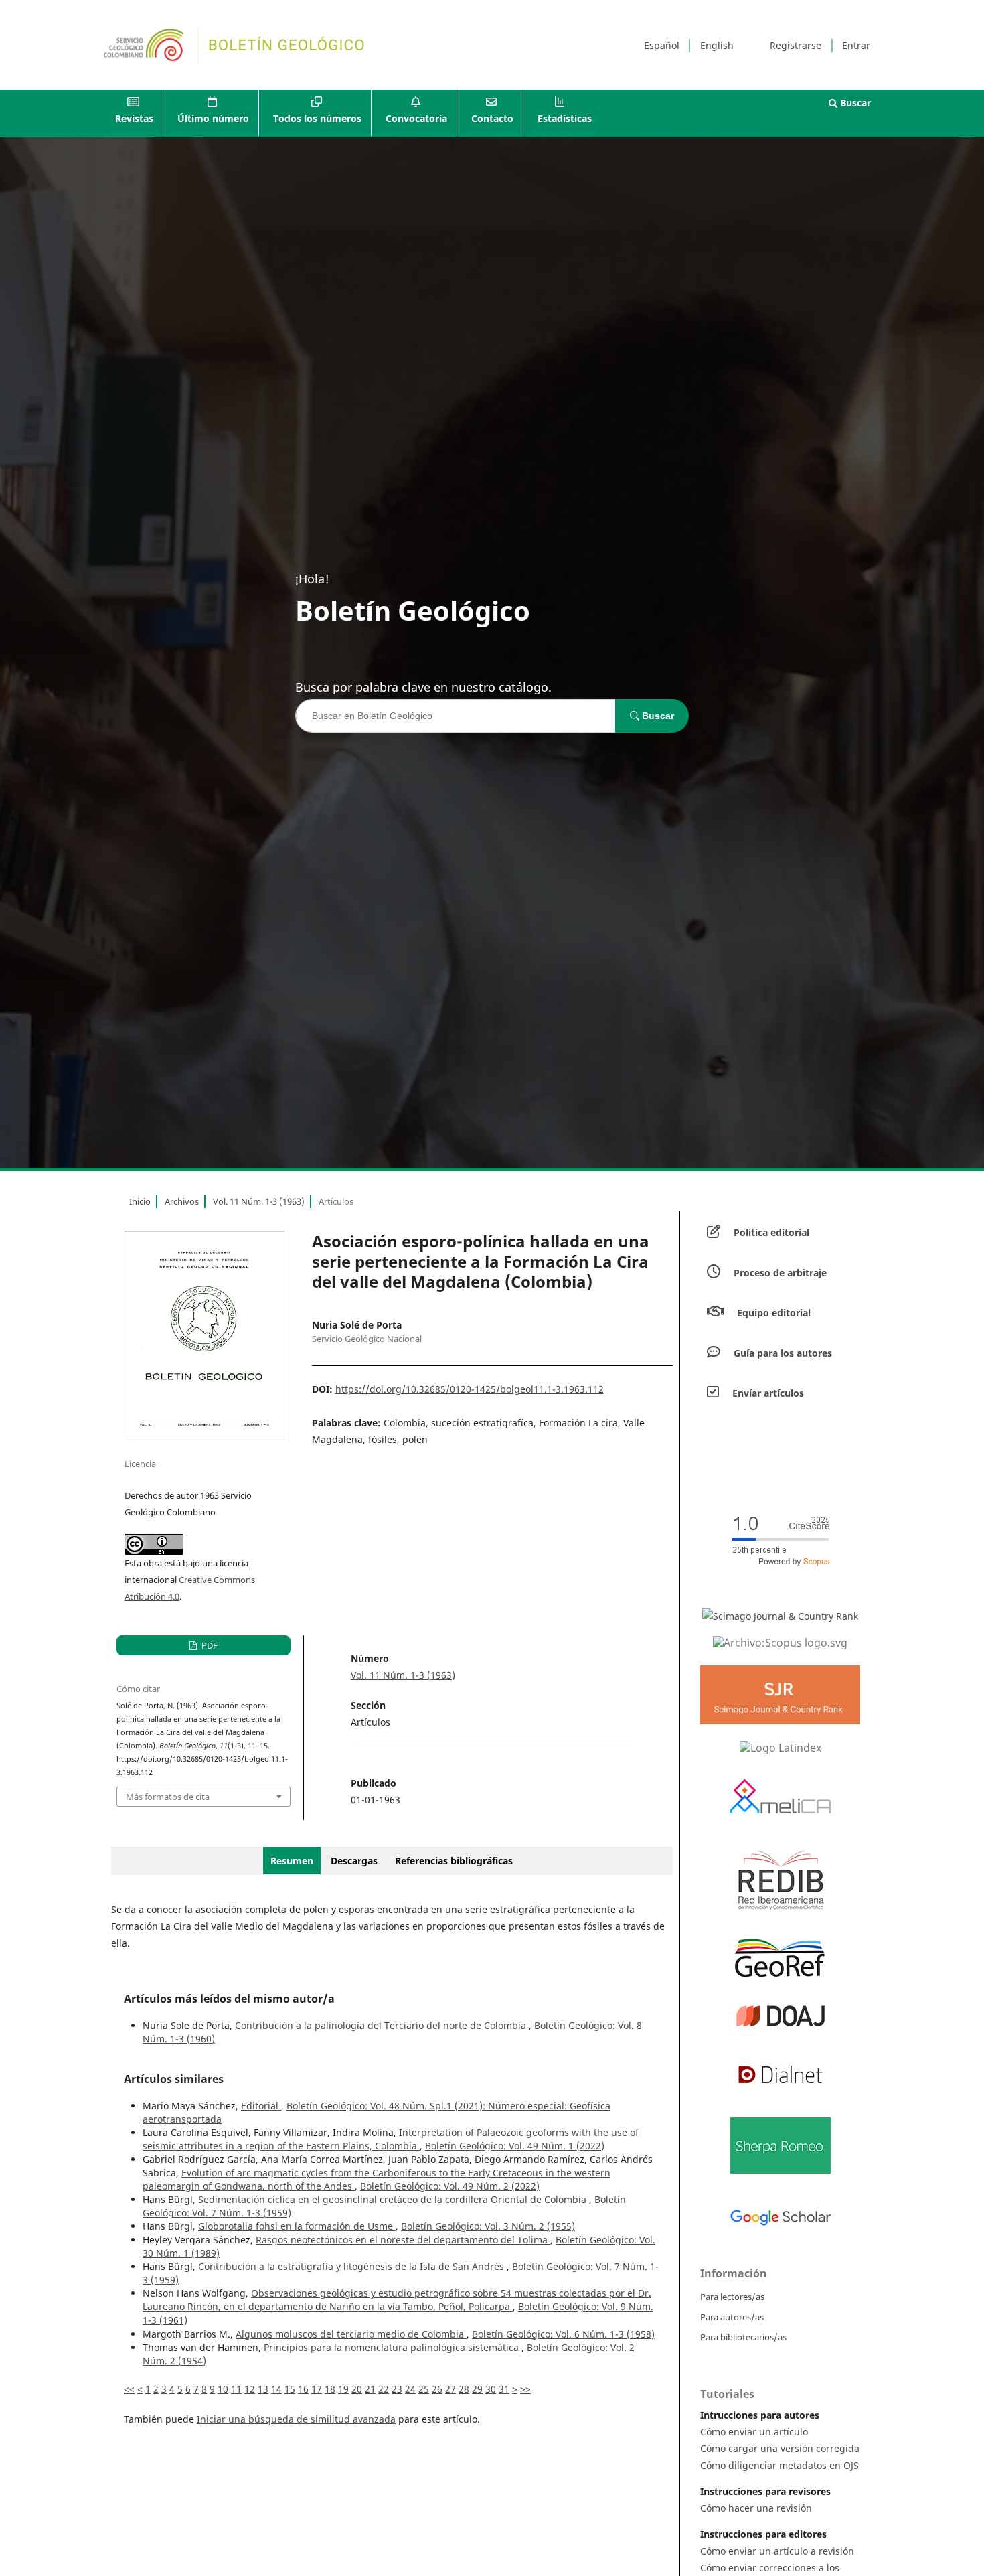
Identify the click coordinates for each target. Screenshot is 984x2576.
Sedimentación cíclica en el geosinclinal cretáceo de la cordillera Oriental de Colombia (394, 2199)
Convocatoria (416, 118)
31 (504, 2389)
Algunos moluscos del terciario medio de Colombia (351, 2334)
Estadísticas (565, 118)
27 (450, 2389)
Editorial (261, 2106)
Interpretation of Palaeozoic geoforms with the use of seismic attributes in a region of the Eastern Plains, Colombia (391, 2139)
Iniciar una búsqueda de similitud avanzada (296, 2419)
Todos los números (317, 118)
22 (384, 2389)
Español (662, 45)
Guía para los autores (783, 1353)
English (717, 45)
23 (397, 2389)
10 (223, 2389)
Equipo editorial (774, 1313)
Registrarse (796, 45)
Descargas (354, 1861)
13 (263, 2389)
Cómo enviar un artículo (754, 2432)
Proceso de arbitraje (780, 1273)
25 (424, 2389)
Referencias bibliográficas (454, 1861)
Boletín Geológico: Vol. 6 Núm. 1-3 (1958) (563, 2334)
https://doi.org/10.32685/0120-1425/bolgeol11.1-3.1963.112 (470, 1389)
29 (477, 2389)
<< (129, 2389)
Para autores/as (732, 2317)
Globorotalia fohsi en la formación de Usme (297, 2226)
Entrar (856, 45)
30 (491, 2389)
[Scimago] (780, 1616)
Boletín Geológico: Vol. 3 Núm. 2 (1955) (488, 2226)
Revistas (134, 118)
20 (357, 2389)
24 (410, 2389)
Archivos (182, 1201)
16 (303, 2389)
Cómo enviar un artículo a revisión (777, 2551)
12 (250, 2389)
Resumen (292, 1861)
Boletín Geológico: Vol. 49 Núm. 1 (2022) (515, 2146)
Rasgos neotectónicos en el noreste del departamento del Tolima (403, 2240)
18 (330, 2389)
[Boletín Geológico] (780, 1642)
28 (464, 2389)
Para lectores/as (732, 2297)
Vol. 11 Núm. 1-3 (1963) (259, 1201)
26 (437, 2389)
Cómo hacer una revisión (756, 2508)
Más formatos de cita (168, 1797)
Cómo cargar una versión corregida (780, 2448)
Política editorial (771, 1232)
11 (236, 2389)
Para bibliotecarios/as (743, 2337)
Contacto (492, 118)
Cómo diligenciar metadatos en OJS (780, 2465)
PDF (209, 1645)
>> (525, 2389)
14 (276, 2389)
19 (343, 2389)
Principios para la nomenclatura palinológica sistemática (393, 2347)
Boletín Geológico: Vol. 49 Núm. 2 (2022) (450, 2186)
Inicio (140, 1201)
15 (290, 2389)
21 (370, 2389)
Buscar (854, 103)
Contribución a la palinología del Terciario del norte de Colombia (382, 2025)
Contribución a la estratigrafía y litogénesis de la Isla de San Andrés (352, 2266)
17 (317, 2389)
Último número (213, 118)
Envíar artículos (768, 1393)
